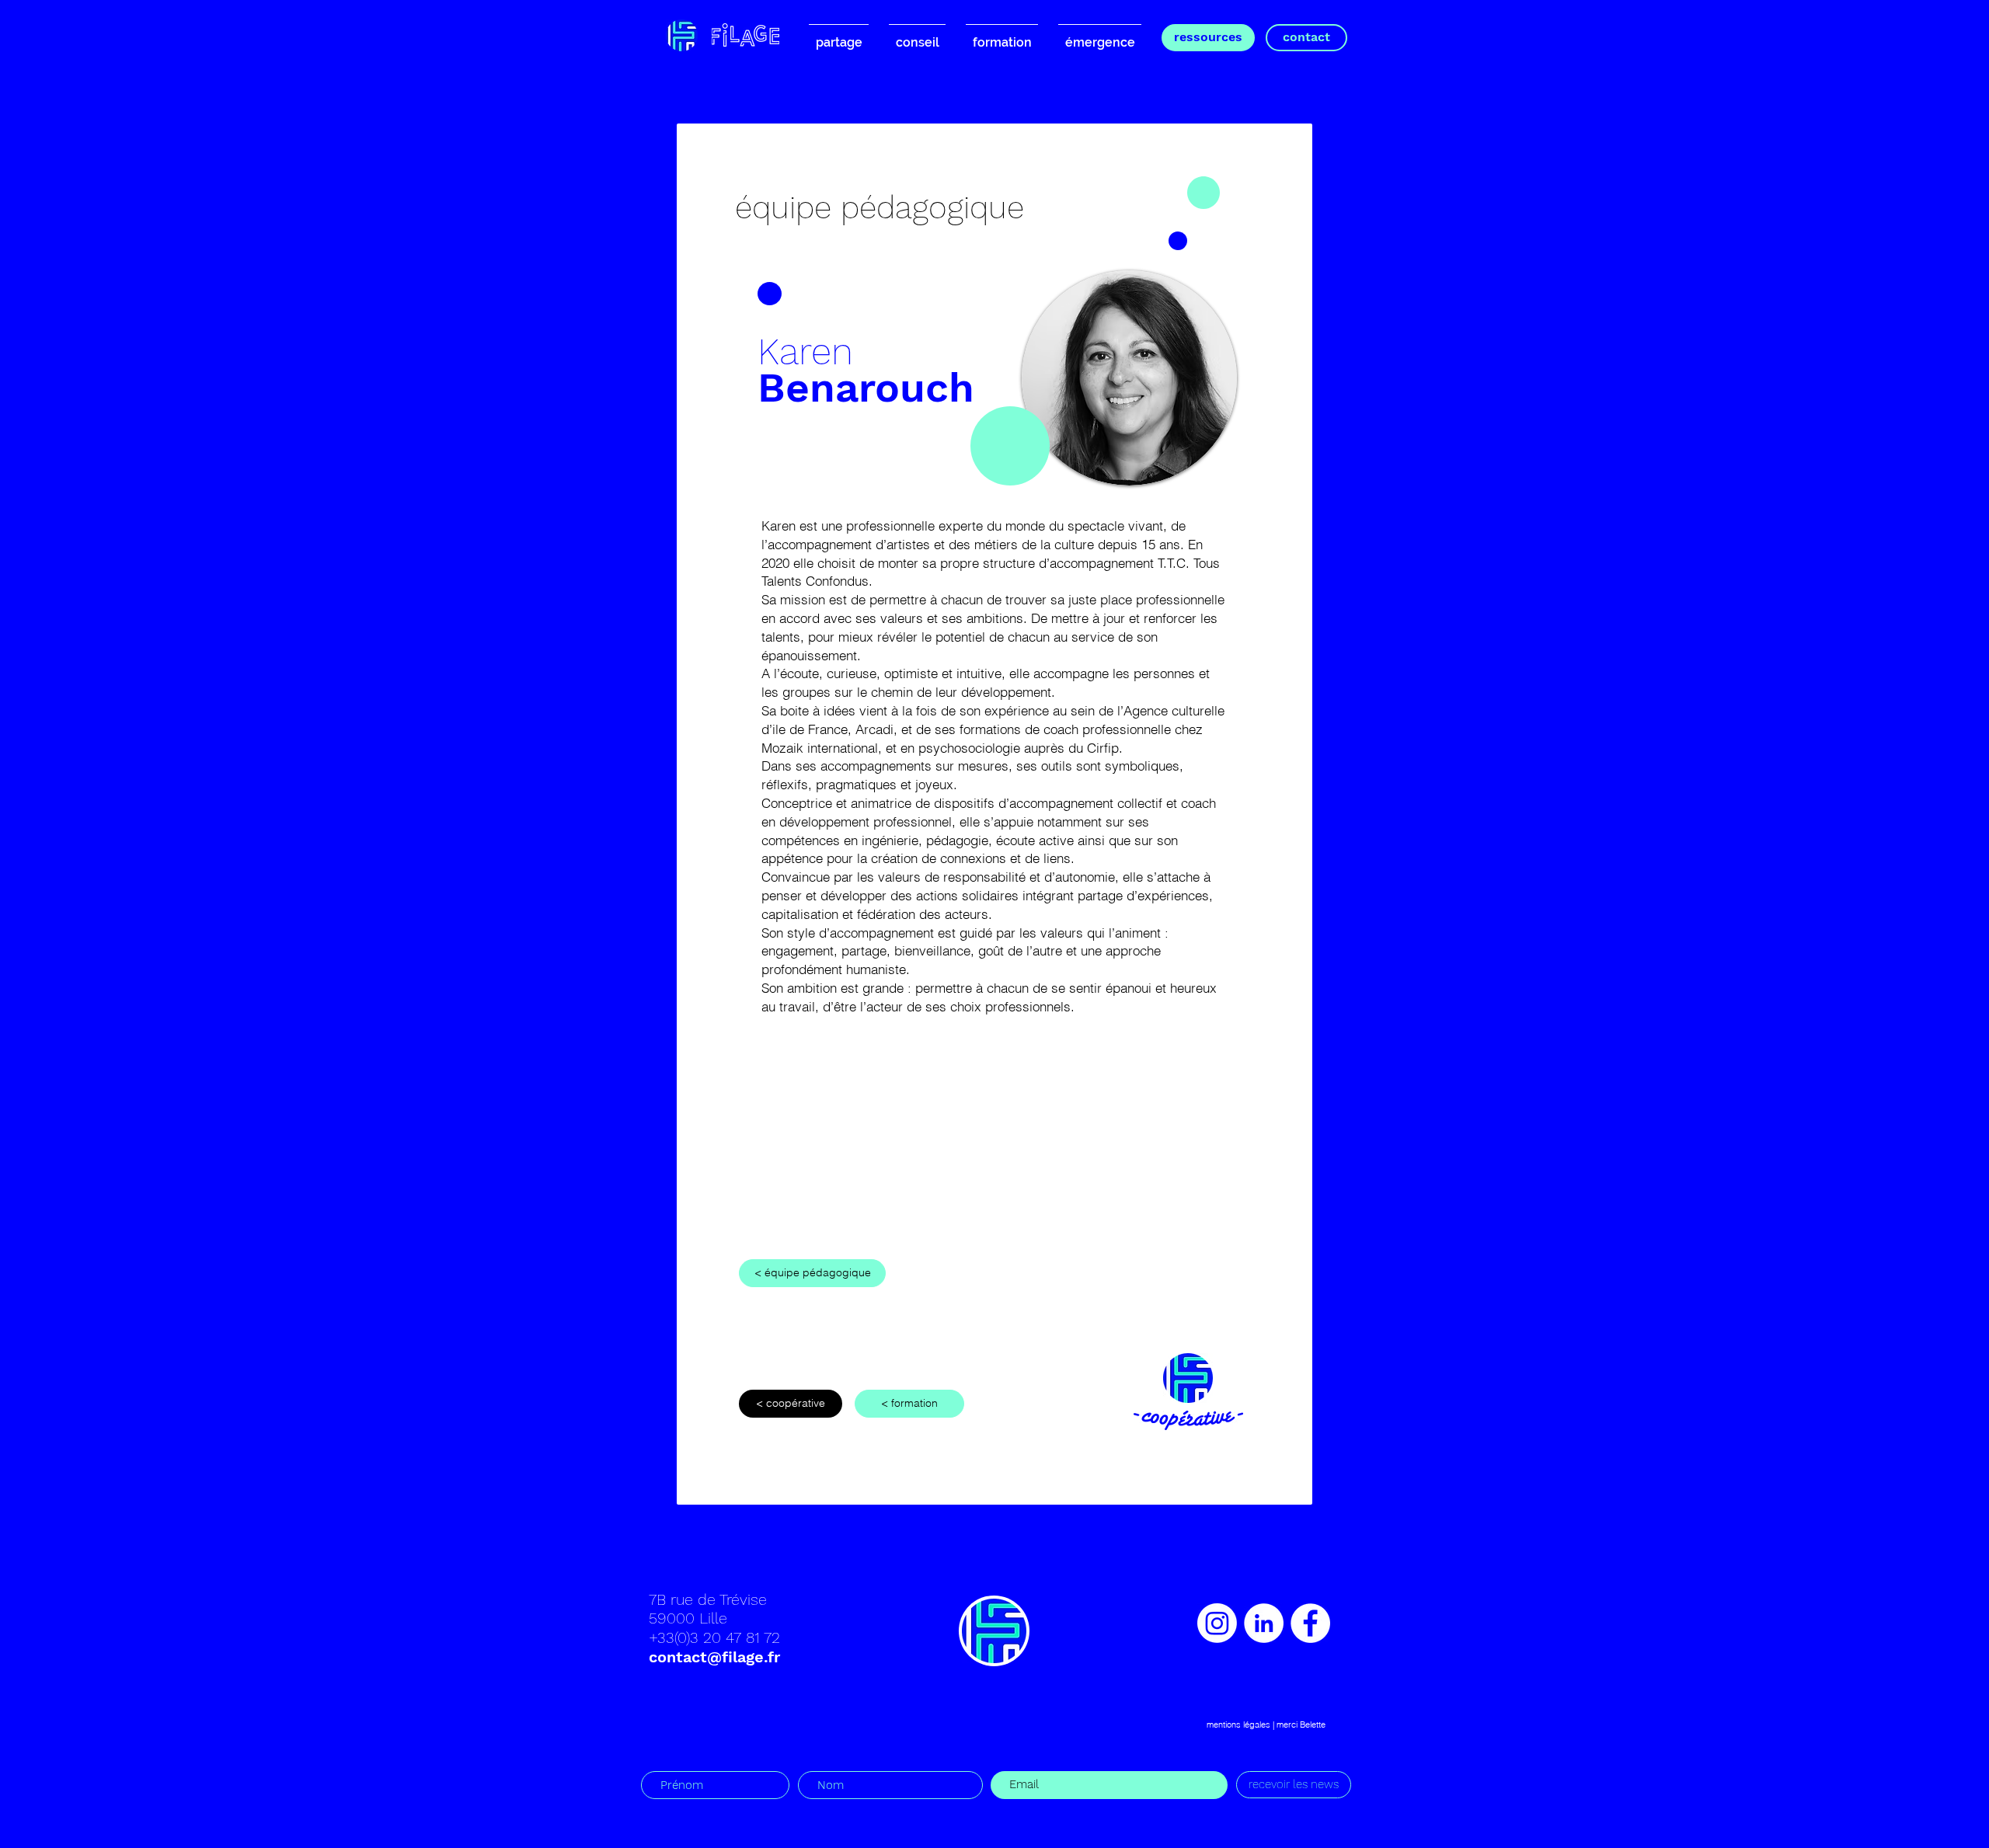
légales (1257, 1724)
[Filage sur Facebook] (1310, 1623)
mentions (1224, 1724)
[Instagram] (1217, 1623)
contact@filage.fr (714, 1657)
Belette (1313, 1724)
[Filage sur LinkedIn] (1264, 1623)
